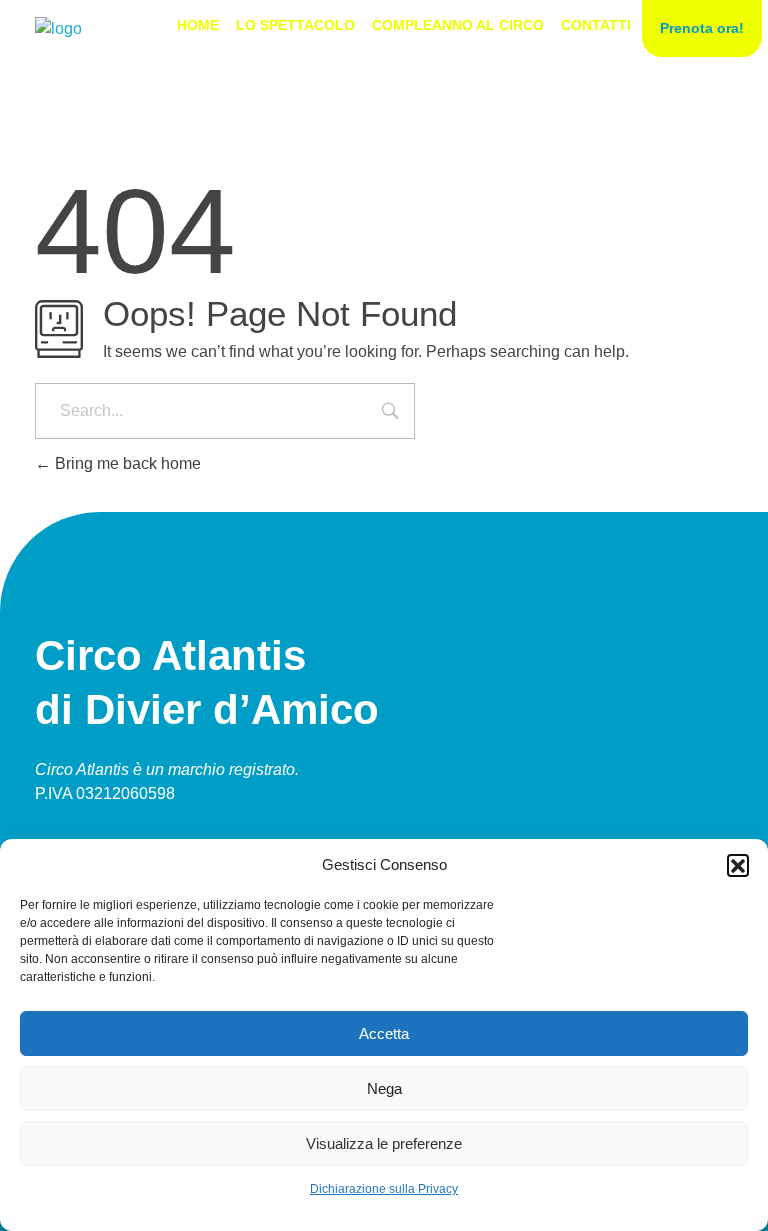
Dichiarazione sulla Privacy (384, 1189)
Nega (384, 1088)
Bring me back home (126, 463)
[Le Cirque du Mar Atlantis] (58, 29)
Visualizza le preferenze (384, 1143)
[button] (738, 865)
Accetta (384, 1033)
